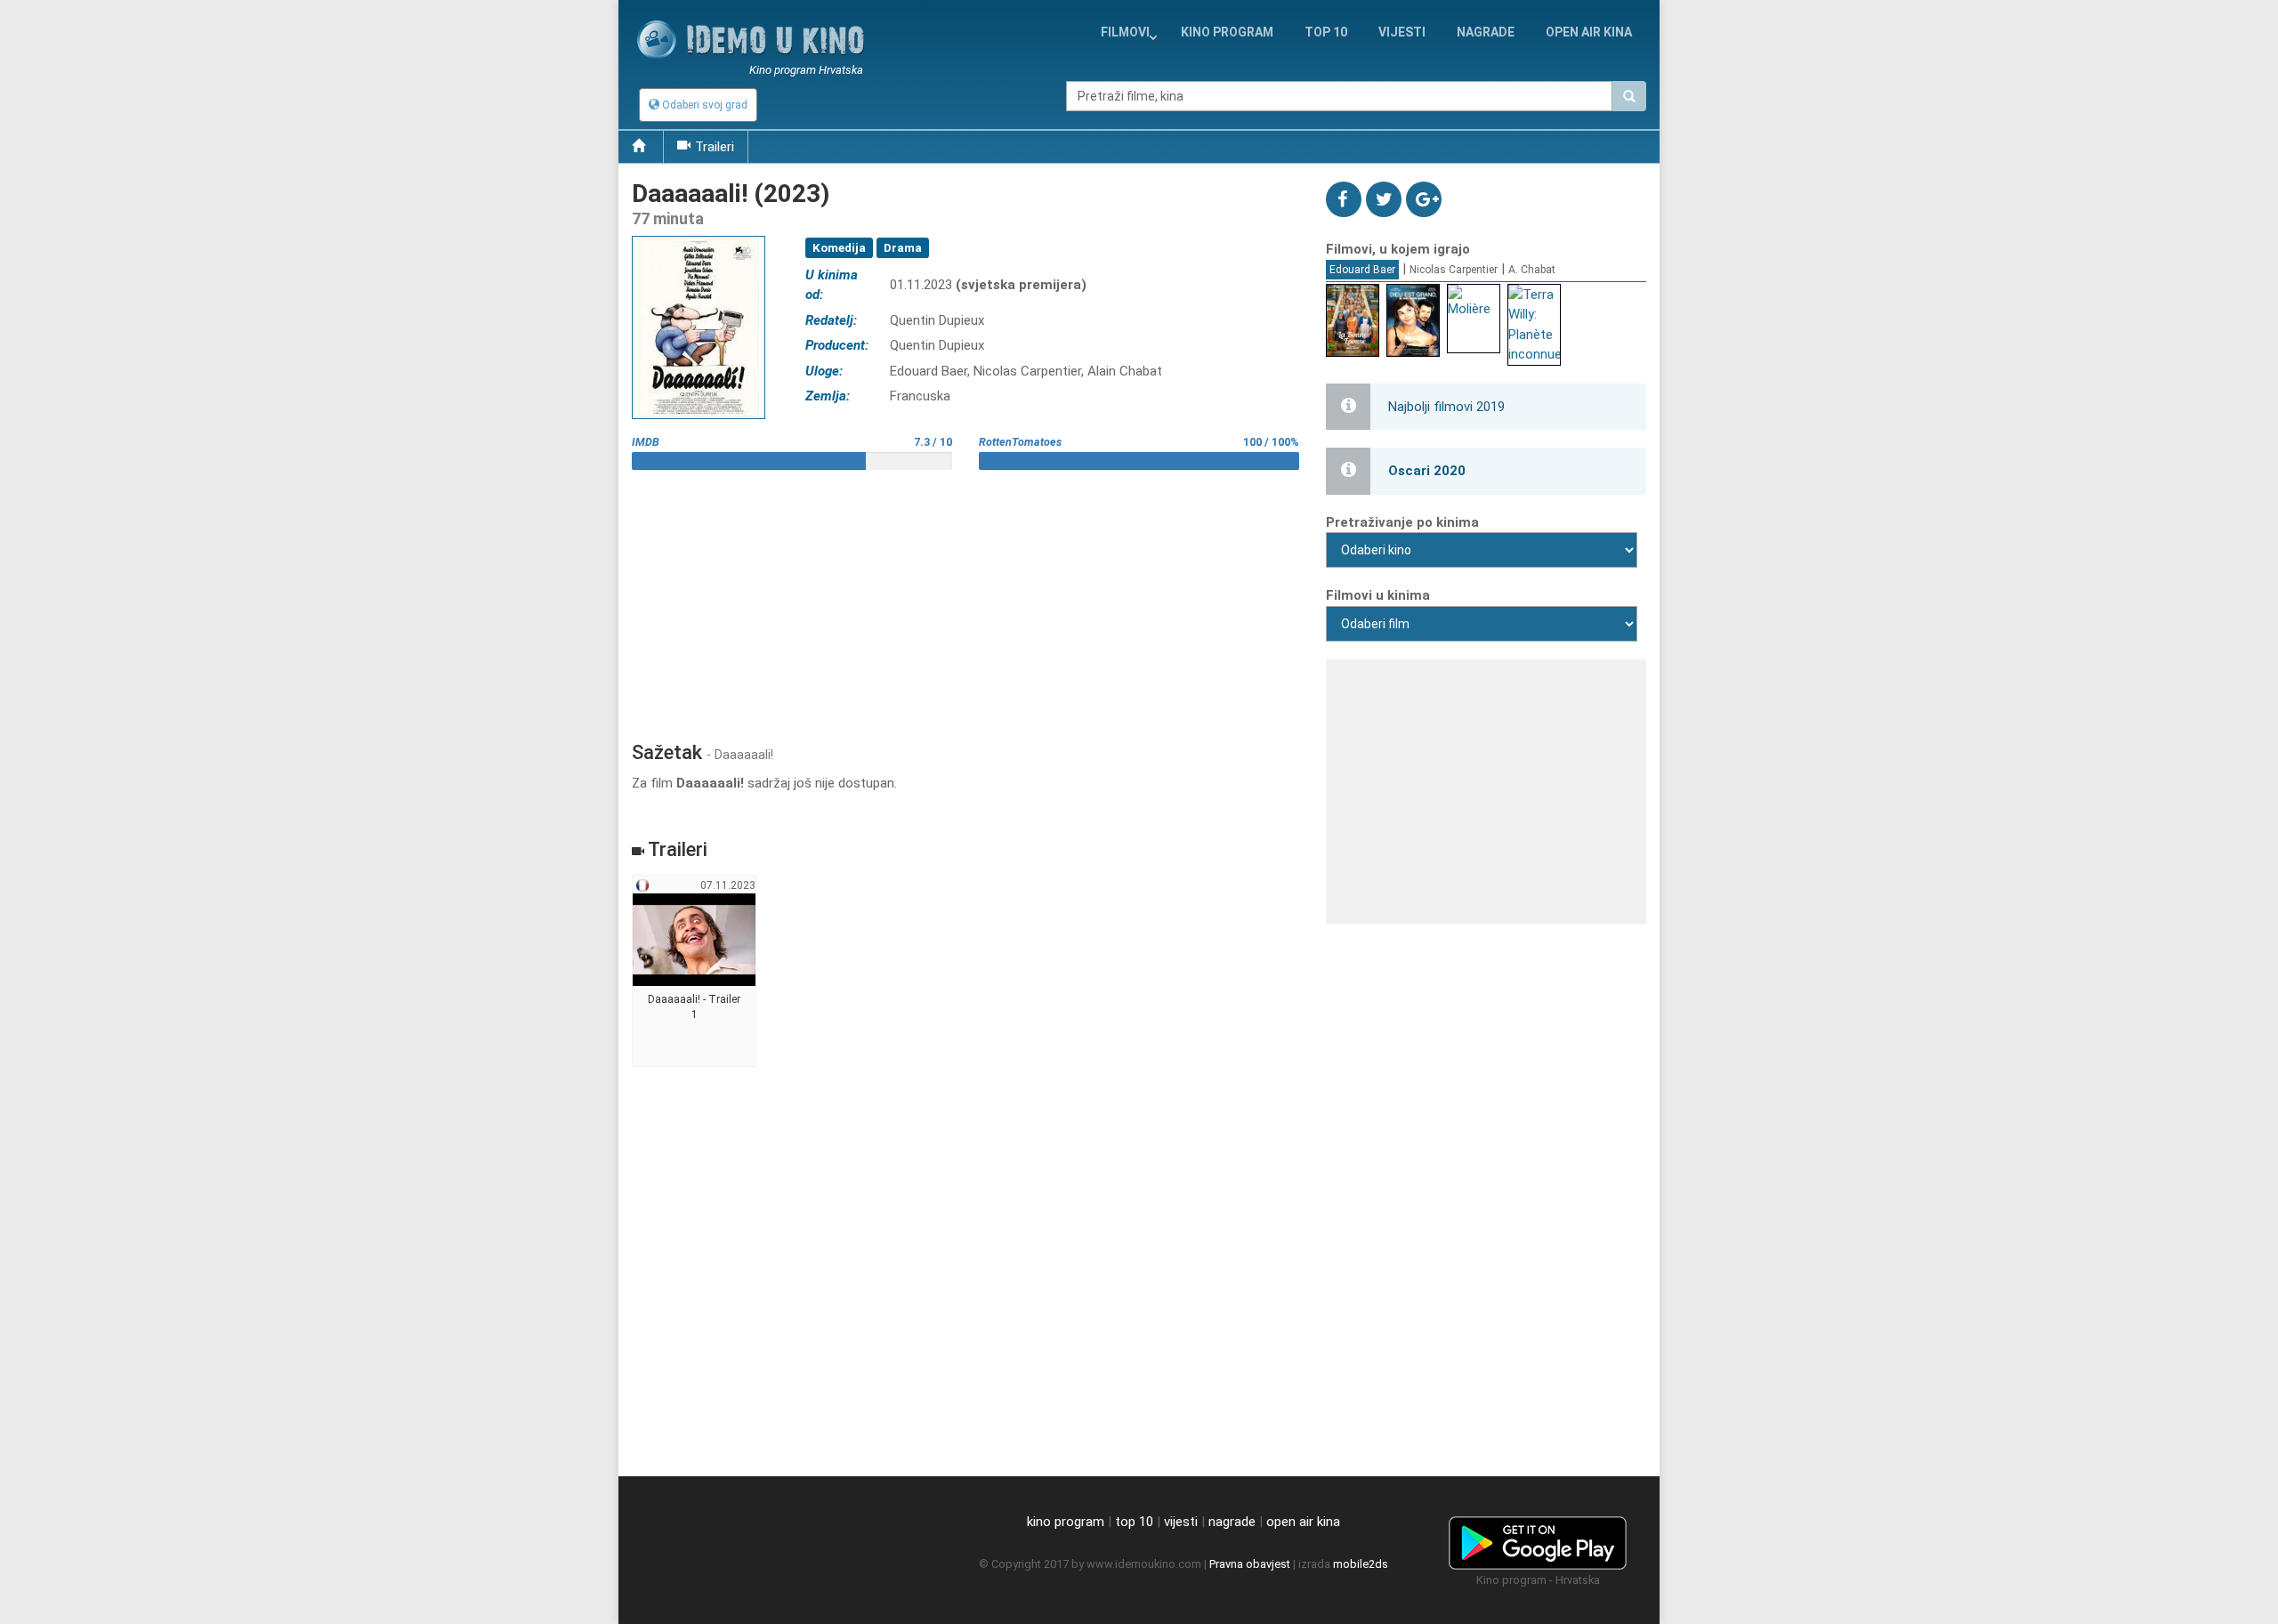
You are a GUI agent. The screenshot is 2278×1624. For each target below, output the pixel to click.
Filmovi (1125, 32)
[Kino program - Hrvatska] (1538, 1539)
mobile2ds (1361, 1564)
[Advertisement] (965, 599)
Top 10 (1326, 32)
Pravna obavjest (1250, 1564)
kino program (1227, 32)
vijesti (1402, 32)
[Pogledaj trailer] (699, 235)
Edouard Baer (1362, 270)
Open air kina (1589, 32)
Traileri (715, 147)
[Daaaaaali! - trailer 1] (695, 972)
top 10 (1134, 1522)
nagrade (1486, 32)
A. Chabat (1532, 270)
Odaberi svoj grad (703, 105)
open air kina (1303, 1522)
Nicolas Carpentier (1454, 270)
